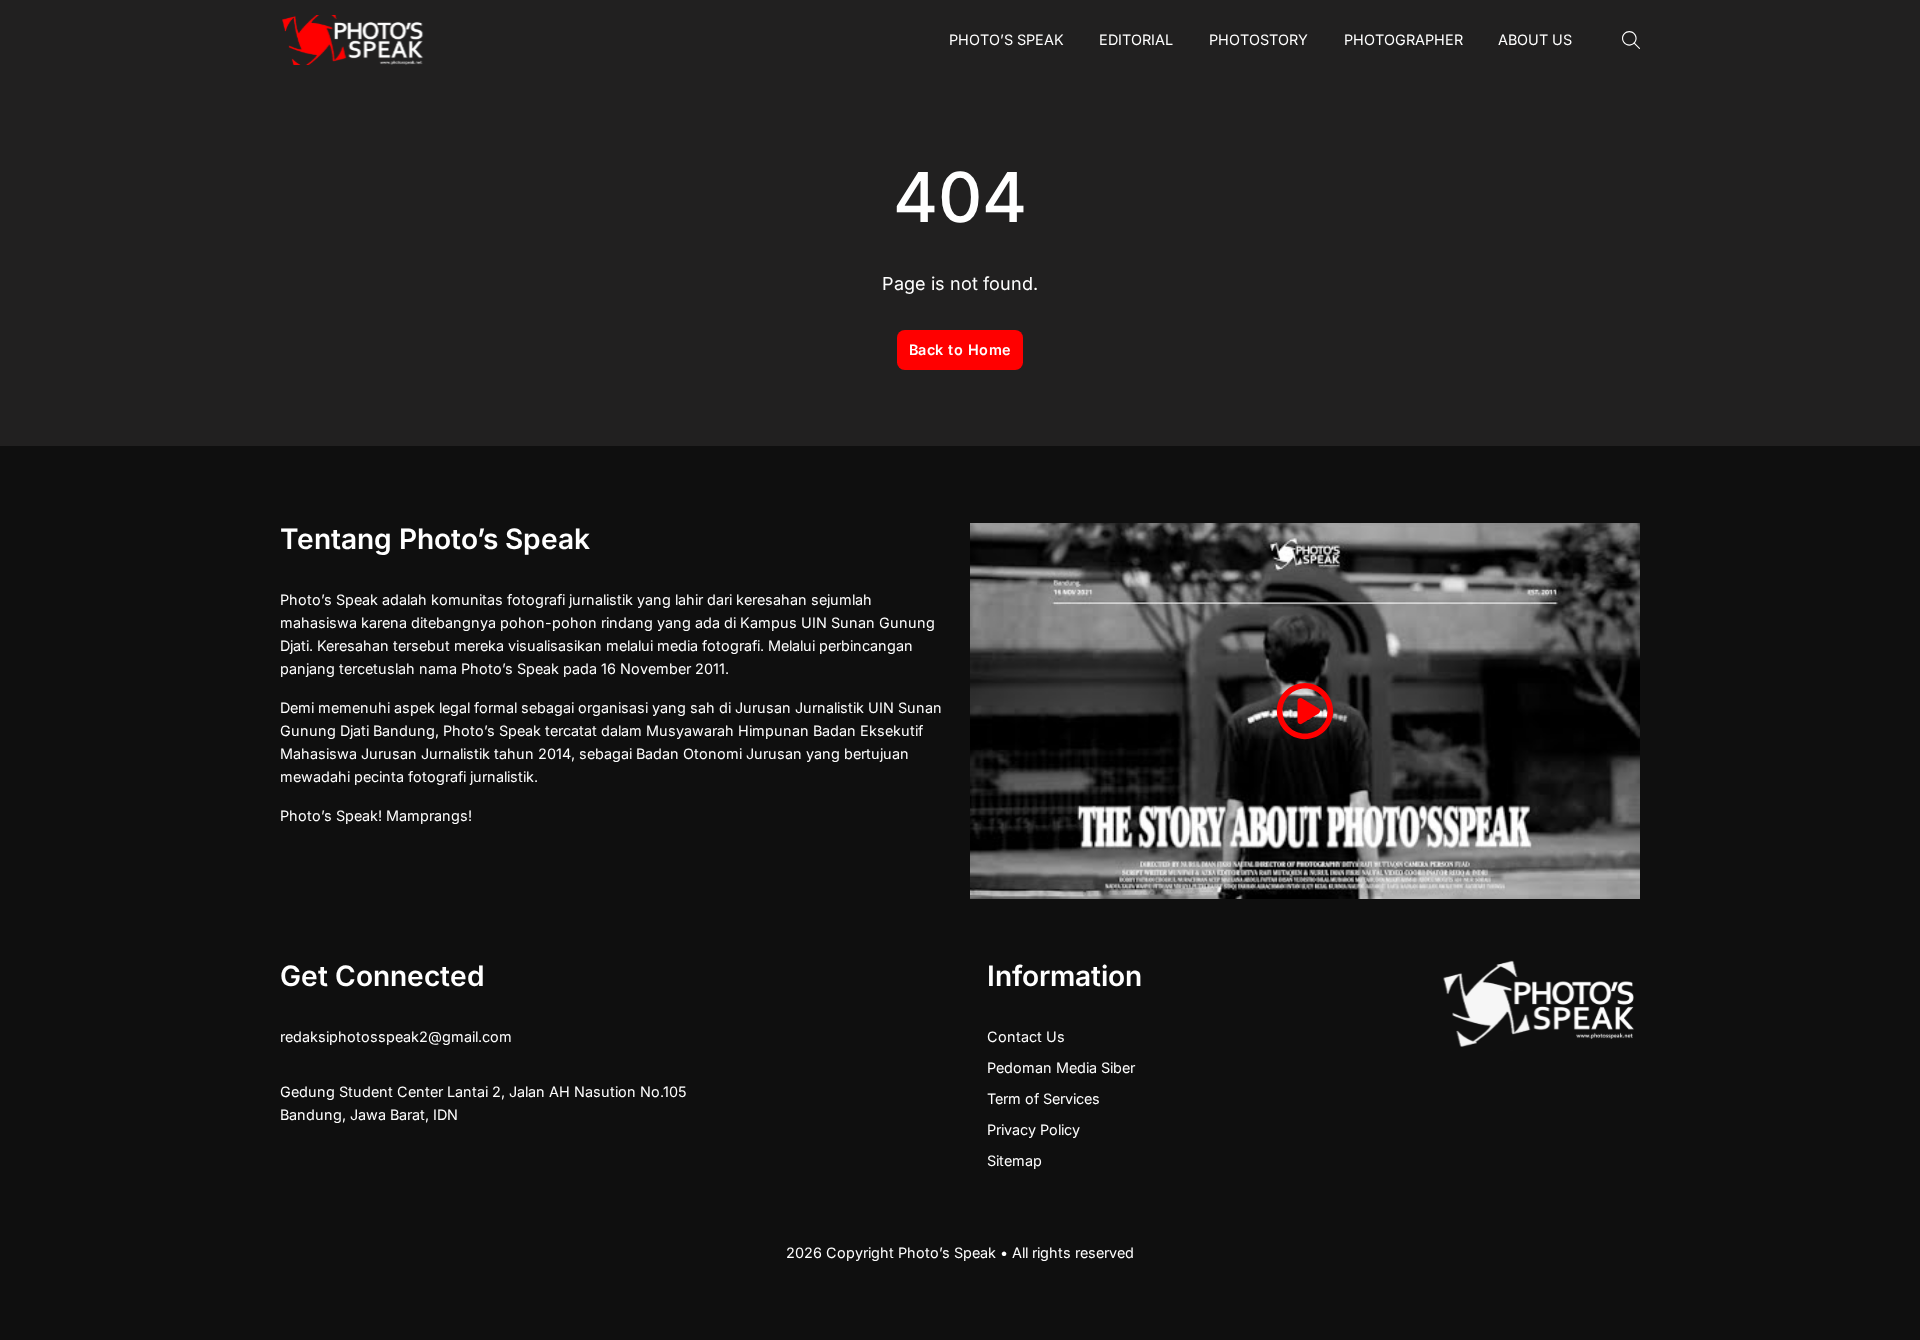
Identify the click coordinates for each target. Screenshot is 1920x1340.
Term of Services (1043, 1098)
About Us (1535, 39)
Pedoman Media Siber (1061, 1067)
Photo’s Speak (1006, 39)
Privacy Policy (1033, 1129)
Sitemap (1014, 1160)
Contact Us (1026, 1036)
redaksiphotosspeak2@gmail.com (396, 1036)
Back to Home (960, 349)
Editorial (1136, 39)
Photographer (1403, 39)
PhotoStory (1258, 39)
